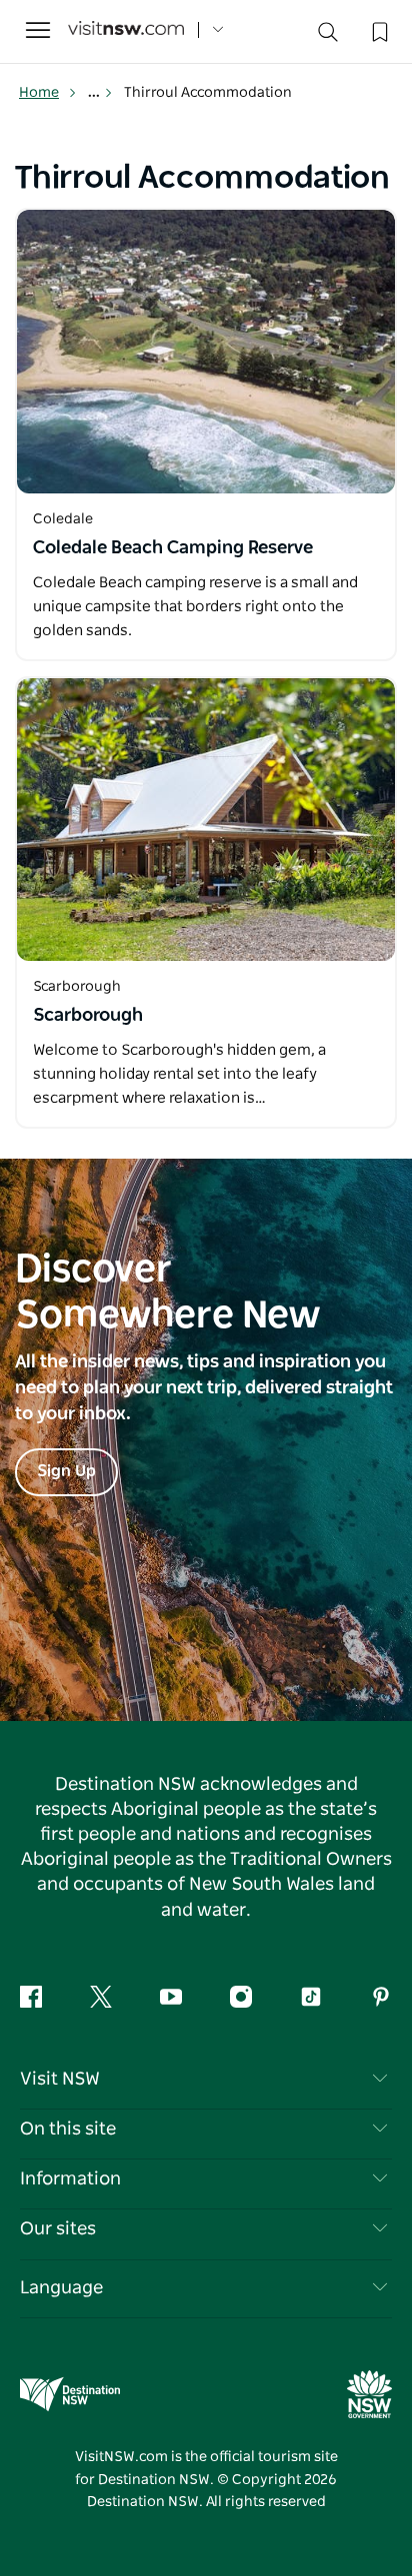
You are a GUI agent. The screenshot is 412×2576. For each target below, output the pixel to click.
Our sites (58, 2229)
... (95, 93)
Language (61, 2288)
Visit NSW (60, 2080)
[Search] (328, 36)
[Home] (126, 30)
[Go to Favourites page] (378, 30)
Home (39, 93)
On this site (68, 2130)
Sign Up (66, 1471)
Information (70, 2179)
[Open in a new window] (206, 352)
